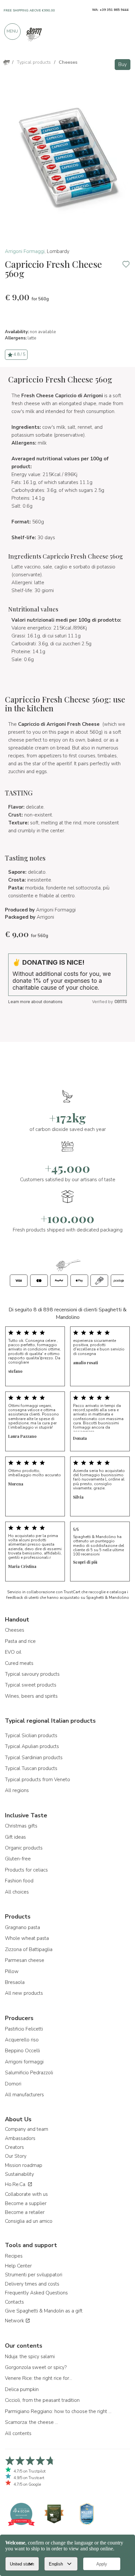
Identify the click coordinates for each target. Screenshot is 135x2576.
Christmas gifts (21, 1826)
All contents (18, 2433)
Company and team (27, 2129)
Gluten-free (18, 1859)
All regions (17, 1790)
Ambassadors (20, 2138)
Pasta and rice (20, 1641)
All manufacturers (24, 2095)
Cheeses (15, 1630)
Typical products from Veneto (38, 1780)
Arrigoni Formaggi (25, 251)
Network (15, 2321)
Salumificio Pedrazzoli (29, 2073)
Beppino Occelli (22, 2051)
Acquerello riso (22, 2040)
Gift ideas (15, 1837)
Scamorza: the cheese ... (31, 2422)
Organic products (24, 1848)
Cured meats (19, 1663)
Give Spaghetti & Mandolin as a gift (44, 2311)
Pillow (12, 1971)
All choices (17, 1892)
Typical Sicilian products (31, 1736)
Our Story (16, 2156)
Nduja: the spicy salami (30, 2357)
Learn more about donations (35, 1002)
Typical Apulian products (32, 1746)
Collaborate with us (26, 2194)
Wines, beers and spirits (31, 1696)
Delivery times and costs (32, 2284)
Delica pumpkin (22, 2389)
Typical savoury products (32, 1674)
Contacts (14, 2302)
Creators (14, 2147)
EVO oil (13, 1652)
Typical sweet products (31, 1685)
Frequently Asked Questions (36, 2293)
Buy (123, 64)
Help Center (18, 2266)
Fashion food (19, 1881)
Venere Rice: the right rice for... (39, 2378)
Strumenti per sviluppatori (34, 2275)
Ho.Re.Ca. (16, 2184)
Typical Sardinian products (34, 1758)
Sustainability (19, 2174)
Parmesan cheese (25, 1960)
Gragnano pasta (22, 1927)
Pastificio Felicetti (24, 2029)
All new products (24, 1993)
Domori (13, 2084)
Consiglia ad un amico (29, 2221)
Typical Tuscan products (31, 1768)
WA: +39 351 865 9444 (110, 10)
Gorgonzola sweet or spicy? (36, 2367)
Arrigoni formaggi (24, 2062)
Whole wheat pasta (27, 1938)
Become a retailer (25, 2212)
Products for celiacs (26, 1870)
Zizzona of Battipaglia (29, 1949)
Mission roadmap (24, 2165)
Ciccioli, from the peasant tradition (42, 2400)
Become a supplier (26, 2203)
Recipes (14, 2256)
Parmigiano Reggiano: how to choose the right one (59, 2411)
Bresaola (15, 1982)
